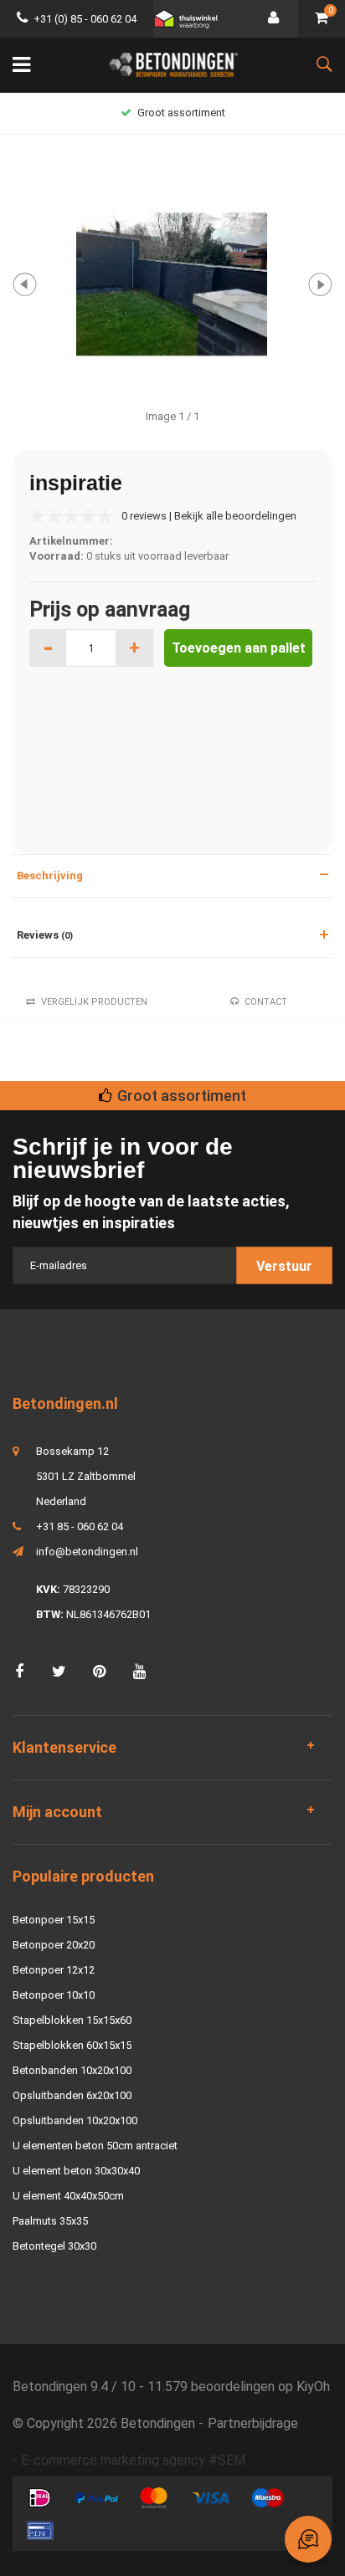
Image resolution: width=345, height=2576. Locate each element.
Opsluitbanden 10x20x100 (75, 2120)
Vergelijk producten (94, 1002)
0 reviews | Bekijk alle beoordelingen (209, 516)
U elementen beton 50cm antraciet (95, 2146)
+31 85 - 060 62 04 (80, 1526)
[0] (322, 19)
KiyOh (313, 2387)
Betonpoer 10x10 (54, 1995)
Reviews (45, 935)
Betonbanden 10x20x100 (72, 2070)
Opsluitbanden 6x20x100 (72, 2095)
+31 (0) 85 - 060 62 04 (85, 19)
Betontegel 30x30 (54, 2246)
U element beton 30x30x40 (76, 2171)
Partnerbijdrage (253, 2423)
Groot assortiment (181, 113)
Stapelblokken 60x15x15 (72, 2045)
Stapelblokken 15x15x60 (72, 2020)
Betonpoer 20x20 (54, 1945)
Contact (266, 1002)
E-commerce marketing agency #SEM (133, 2460)
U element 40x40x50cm (68, 2196)
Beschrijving (50, 876)
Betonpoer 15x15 (54, 1920)
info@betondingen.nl (87, 1552)
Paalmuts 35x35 (50, 2221)
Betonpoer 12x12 (54, 1970)
